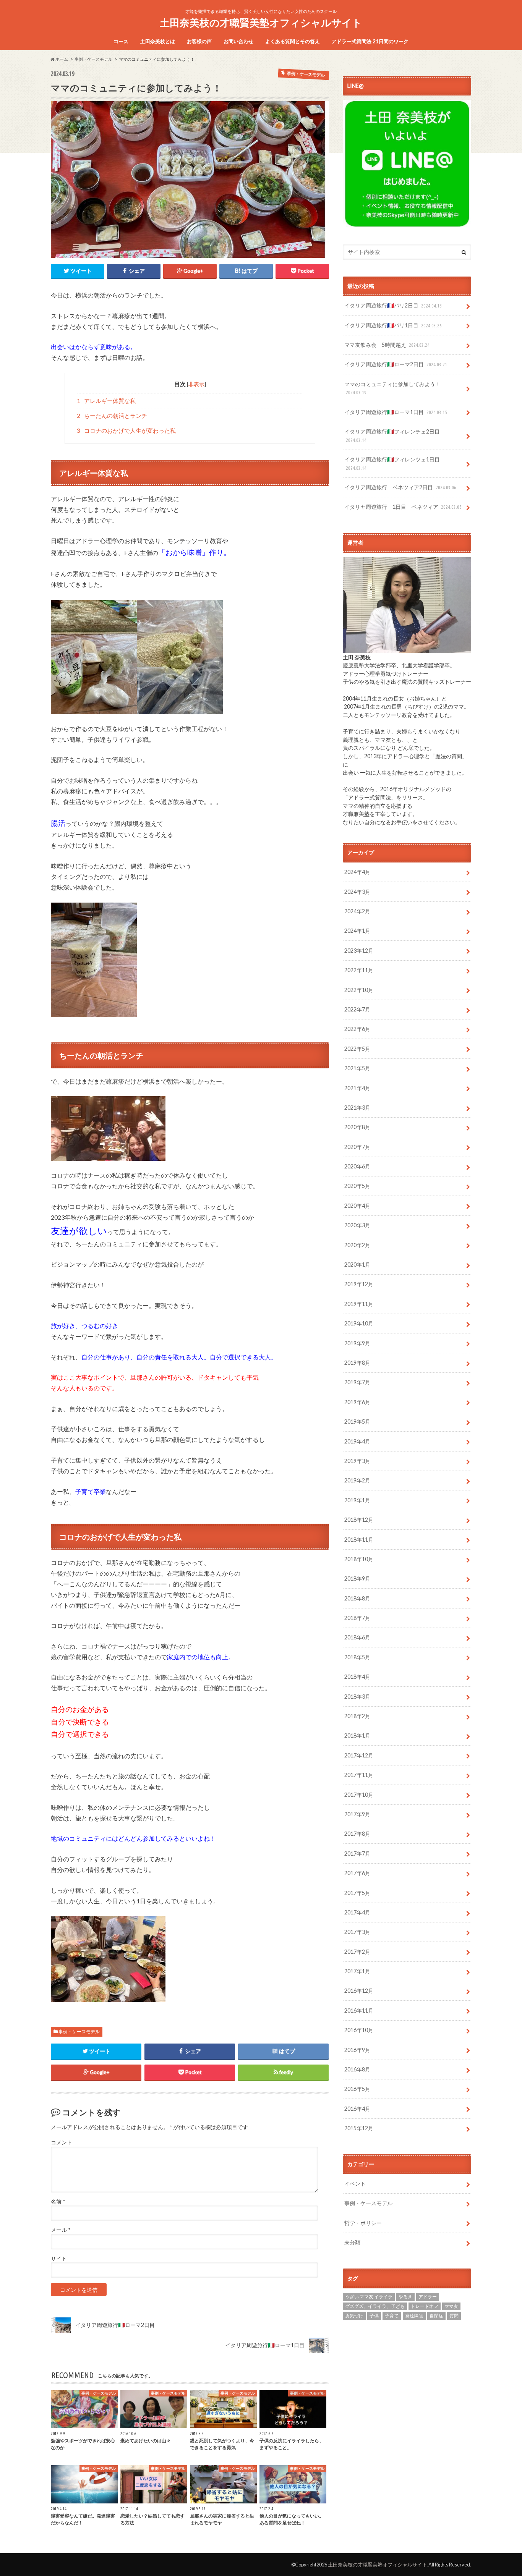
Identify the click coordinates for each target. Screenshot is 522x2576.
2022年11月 (359, 970)
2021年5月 (357, 1068)
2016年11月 (359, 2010)
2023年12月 (359, 951)
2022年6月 (357, 1029)
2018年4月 (357, 1677)
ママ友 (451, 2306)
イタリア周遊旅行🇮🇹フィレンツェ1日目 (392, 463)
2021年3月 (357, 1108)
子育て (392, 2316)
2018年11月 (359, 1540)
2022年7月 (357, 1009)
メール (61, 2230)
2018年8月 (357, 1598)
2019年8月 (357, 1363)
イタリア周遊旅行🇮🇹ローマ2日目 (396, 364)
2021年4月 (357, 1088)
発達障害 (414, 2316)
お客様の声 (199, 41)
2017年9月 (357, 1814)
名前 (58, 2202)
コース (121, 41)
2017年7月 (357, 1854)
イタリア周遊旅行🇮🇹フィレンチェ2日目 (392, 435)
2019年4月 (357, 1441)
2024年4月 (357, 872)
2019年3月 (357, 1461)
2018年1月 (357, 1735)
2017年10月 (359, 1795)
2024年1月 (357, 931)
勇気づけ (354, 2316)
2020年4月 (357, 1206)
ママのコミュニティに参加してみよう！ (392, 388)
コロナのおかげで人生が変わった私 (126, 430)
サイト (59, 2259)
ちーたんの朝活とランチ (112, 416)
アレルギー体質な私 (106, 401)
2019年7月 (357, 1382)
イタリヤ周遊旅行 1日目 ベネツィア (403, 507)
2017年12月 (359, 1755)
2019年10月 (359, 1323)
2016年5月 (357, 2089)
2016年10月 (359, 2030)
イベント (355, 2184)
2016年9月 (357, 2050)
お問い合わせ (238, 41)
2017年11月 (359, 1775)
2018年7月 (357, 1618)
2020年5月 (357, 1186)
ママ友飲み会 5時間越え (387, 345)
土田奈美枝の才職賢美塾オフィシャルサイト (261, 23)
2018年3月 (357, 1697)
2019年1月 (357, 1500)
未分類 (352, 2242)
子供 (374, 2316)
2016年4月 (357, 2109)
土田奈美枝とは (158, 41)
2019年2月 (357, 1480)
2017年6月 (357, 1873)
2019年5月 (357, 1421)
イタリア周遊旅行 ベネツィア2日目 (400, 487)
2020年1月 (357, 1265)
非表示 (196, 384)
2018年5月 (357, 1657)
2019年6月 (357, 1402)
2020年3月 (357, 1225)
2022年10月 (359, 990)
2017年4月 (357, 1912)
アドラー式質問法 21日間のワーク (370, 41)
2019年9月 (357, 1343)
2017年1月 (357, 1971)
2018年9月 (357, 1578)
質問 (454, 2316)
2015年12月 (359, 2128)
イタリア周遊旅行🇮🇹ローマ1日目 (396, 412)
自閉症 (436, 2316)
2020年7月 (357, 1147)
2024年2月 (357, 911)
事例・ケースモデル (79, 2032)
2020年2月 (357, 1245)
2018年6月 (357, 1637)
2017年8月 (357, 1834)
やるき (405, 2297)
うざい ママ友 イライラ (369, 2297)
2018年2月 (357, 1716)
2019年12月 (359, 1284)
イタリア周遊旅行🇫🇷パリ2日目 (393, 305)
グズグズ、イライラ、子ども (375, 2306)
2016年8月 (357, 2069)
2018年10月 (359, 1559)
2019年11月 (359, 1304)
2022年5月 (357, 1049)
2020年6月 (357, 1166)
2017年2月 (357, 1952)
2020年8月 (357, 1127)
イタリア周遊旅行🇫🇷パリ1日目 (393, 325)
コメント (62, 2142)
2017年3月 (357, 1932)
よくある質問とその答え (293, 41)
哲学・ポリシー (363, 2223)
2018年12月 (359, 1520)
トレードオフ (425, 2306)
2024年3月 (357, 892)
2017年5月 (357, 1893)
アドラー (428, 2297)
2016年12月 (359, 1991)
